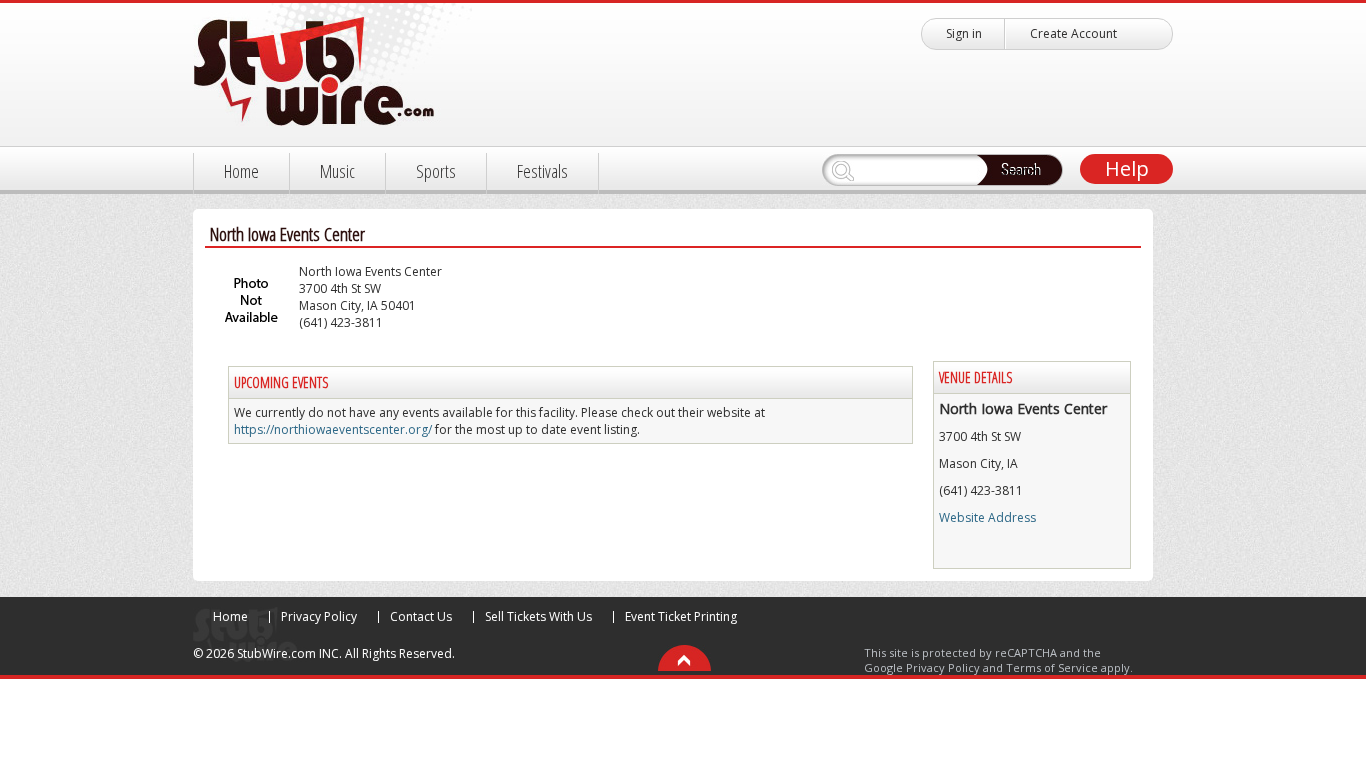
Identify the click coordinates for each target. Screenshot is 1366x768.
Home (241, 171)
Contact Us (421, 616)
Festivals (542, 171)
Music (337, 171)
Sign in (964, 33)
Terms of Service (1052, 667)
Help (1127, 168)
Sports (436, 171)
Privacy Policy (319, 616)
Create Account (1073, 33)
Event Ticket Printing (681, 616)
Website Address (987, 517)
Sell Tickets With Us (538, 616)
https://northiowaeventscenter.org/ (333, 429)
